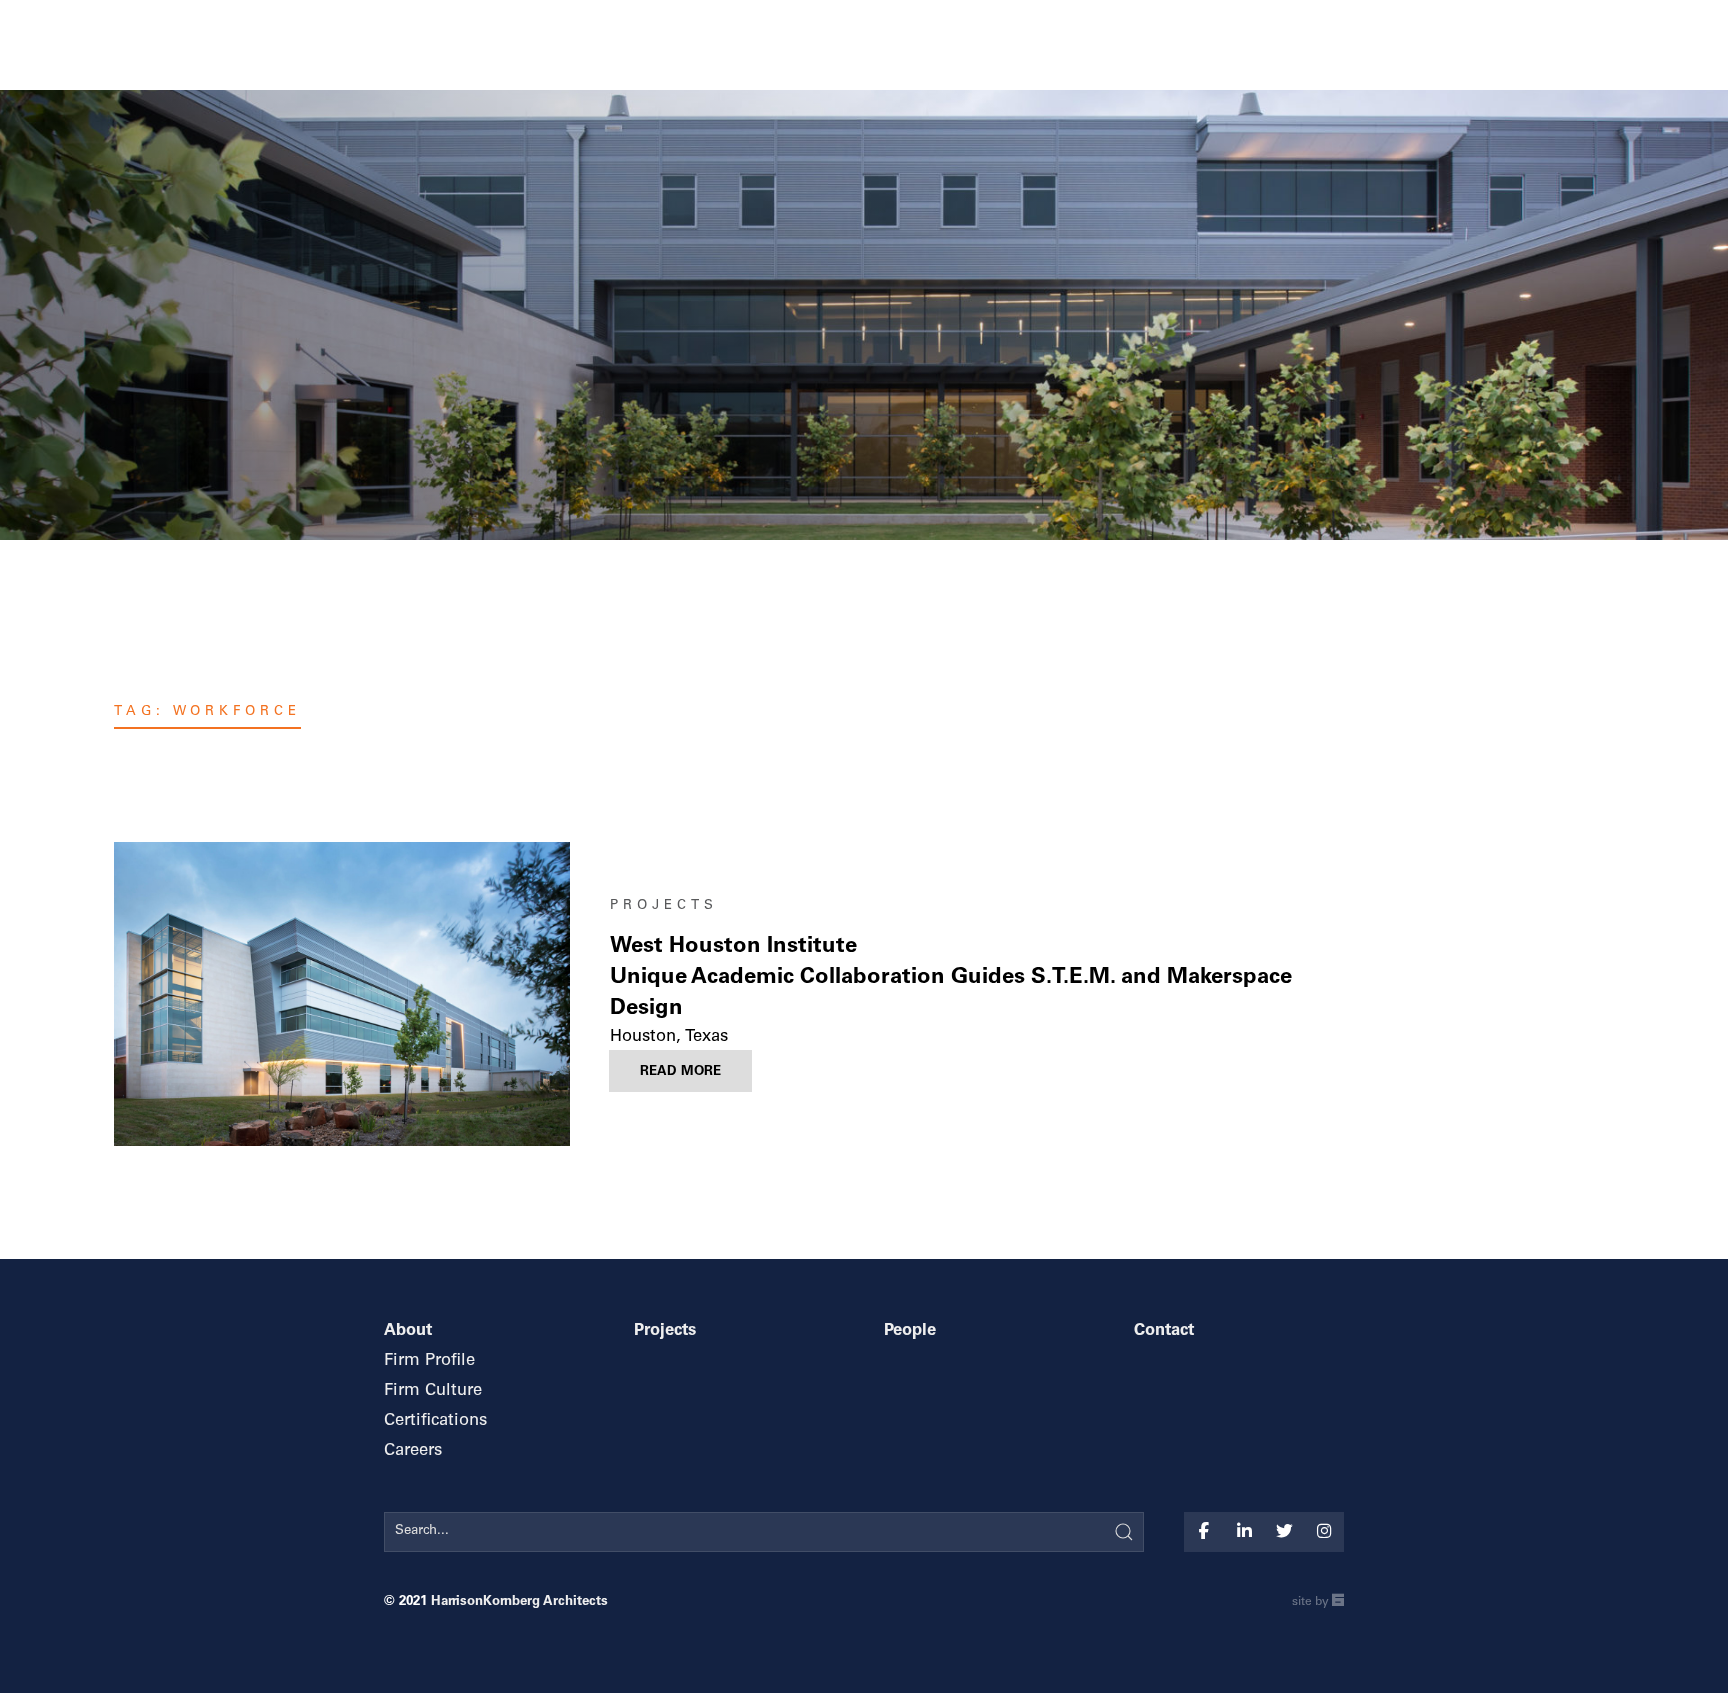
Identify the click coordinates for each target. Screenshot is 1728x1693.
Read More (680, 1072)
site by (1318, 1603)
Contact (1164, 1331)
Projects (664, 906)
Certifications (435, 1421)
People (910, 1331)
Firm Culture (433, 1391)
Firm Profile (429, 1361)
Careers (413, 1451)
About (408, 1331)
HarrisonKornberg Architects (519, 1602)
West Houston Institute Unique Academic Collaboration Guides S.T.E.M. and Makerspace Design (951, 978)
